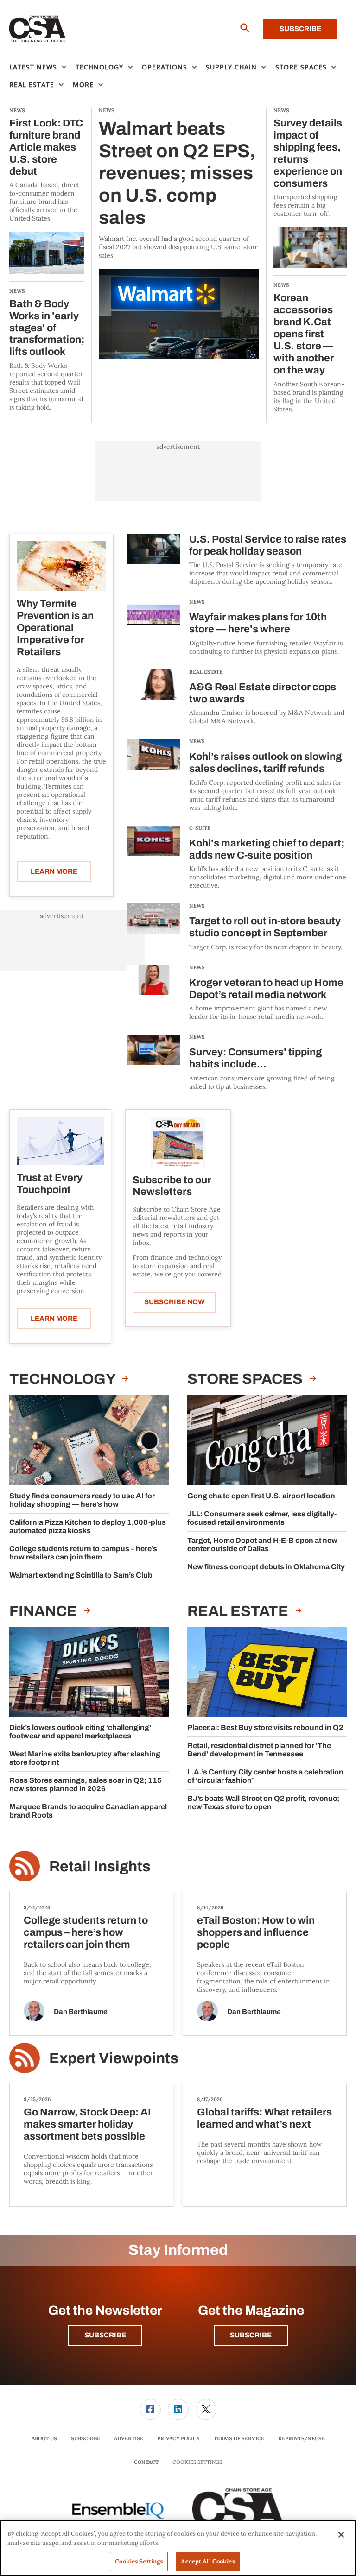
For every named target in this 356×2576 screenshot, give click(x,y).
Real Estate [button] (32, 85)
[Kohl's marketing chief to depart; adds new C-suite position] (154, 858)
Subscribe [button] (105, 2335)
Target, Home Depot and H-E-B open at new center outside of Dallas (262, 1544)
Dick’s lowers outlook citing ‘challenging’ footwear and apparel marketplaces (80, 1732)
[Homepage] (38, 29)
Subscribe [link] (86, 2438)
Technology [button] (99, 67)
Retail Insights (100, 1866)
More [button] (83, 85)
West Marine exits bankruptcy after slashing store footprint (85, 1758)
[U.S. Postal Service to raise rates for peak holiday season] (154, 560)
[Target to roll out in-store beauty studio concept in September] (154, 927)
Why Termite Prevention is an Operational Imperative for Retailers (55, 628)
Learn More (54, 871)
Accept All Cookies (208, 2561)
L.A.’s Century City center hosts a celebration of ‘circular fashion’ (265, 1776)
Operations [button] (165, 67)
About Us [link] (44, 2438)
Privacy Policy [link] (178, 2438)
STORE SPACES (246, 1379)
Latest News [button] (33, 67)
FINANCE (44, 1611)
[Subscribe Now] (178, 1142)
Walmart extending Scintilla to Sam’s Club (81, 1575)
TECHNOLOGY (64, 1379)
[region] (178, 2548)
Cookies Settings (197, 2462)
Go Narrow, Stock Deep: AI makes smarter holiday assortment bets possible (87, 2124)
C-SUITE (200, 828)
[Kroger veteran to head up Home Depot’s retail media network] (154, 993)
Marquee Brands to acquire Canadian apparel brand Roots (88, 1811)
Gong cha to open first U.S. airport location (261, 1496)
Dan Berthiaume (81, 2012)
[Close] (341, 2535)
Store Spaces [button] (301, 67)
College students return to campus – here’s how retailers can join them (83, 1553)
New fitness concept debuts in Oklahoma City (266, 1567)
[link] (150, 2409)
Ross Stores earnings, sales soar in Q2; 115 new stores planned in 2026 (86, 1784)
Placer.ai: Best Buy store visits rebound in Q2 (265, 1727)
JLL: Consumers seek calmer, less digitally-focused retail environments (262, 1518)
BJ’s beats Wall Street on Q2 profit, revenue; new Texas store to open (263, 1803)
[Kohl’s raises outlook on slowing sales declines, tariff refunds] (154, 775)
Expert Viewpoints (114, 2058)
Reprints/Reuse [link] (302, 2438)
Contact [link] (146, 2462)
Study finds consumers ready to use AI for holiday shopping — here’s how (82, 1500)
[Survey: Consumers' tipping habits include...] (154, 1063)
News (197, 602)
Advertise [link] (129, 2438)
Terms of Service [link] (239, 2438)
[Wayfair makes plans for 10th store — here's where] (154, 628)
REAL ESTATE (206, 672)
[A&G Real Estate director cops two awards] (154, 698)
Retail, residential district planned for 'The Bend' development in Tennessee (259, 1750)
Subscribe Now (174, 1302)
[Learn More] (61, 566)
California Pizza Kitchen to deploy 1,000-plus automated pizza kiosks (88, 1526)
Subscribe (300, 29)
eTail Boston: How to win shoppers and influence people (256, 1932)
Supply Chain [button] (231, 67)
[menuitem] (42, 67)
